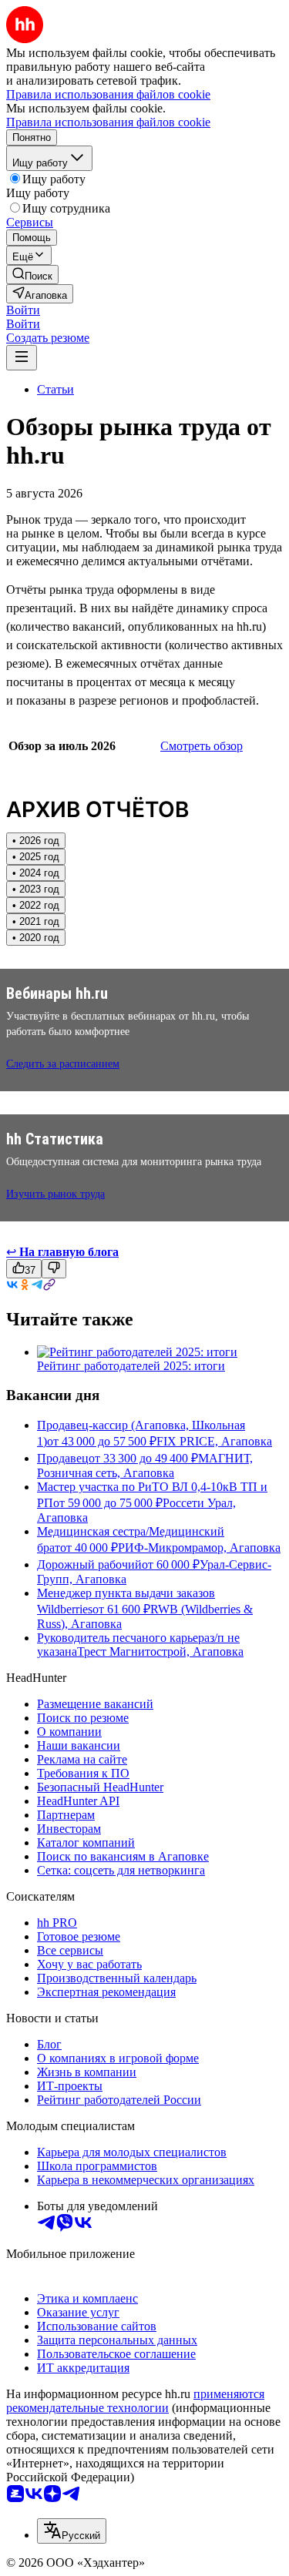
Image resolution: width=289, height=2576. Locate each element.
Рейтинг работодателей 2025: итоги (131, 1366)
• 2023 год (36, 889)
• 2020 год (36, 938)
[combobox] (72, 2531)
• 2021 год (36, 921)
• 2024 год (36, 873)
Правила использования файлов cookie (108, 122)
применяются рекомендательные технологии (135, 2401)
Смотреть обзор (202, 746)
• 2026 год (36, 841)
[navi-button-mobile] (22, 358)
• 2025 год (36, 857)
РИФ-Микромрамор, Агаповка (199, 1548)
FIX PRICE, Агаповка (214, 1441)
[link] (32, 275)
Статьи (55, 389)
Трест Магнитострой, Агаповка (160, 1651)
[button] (23, 310)
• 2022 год (36, 905)
